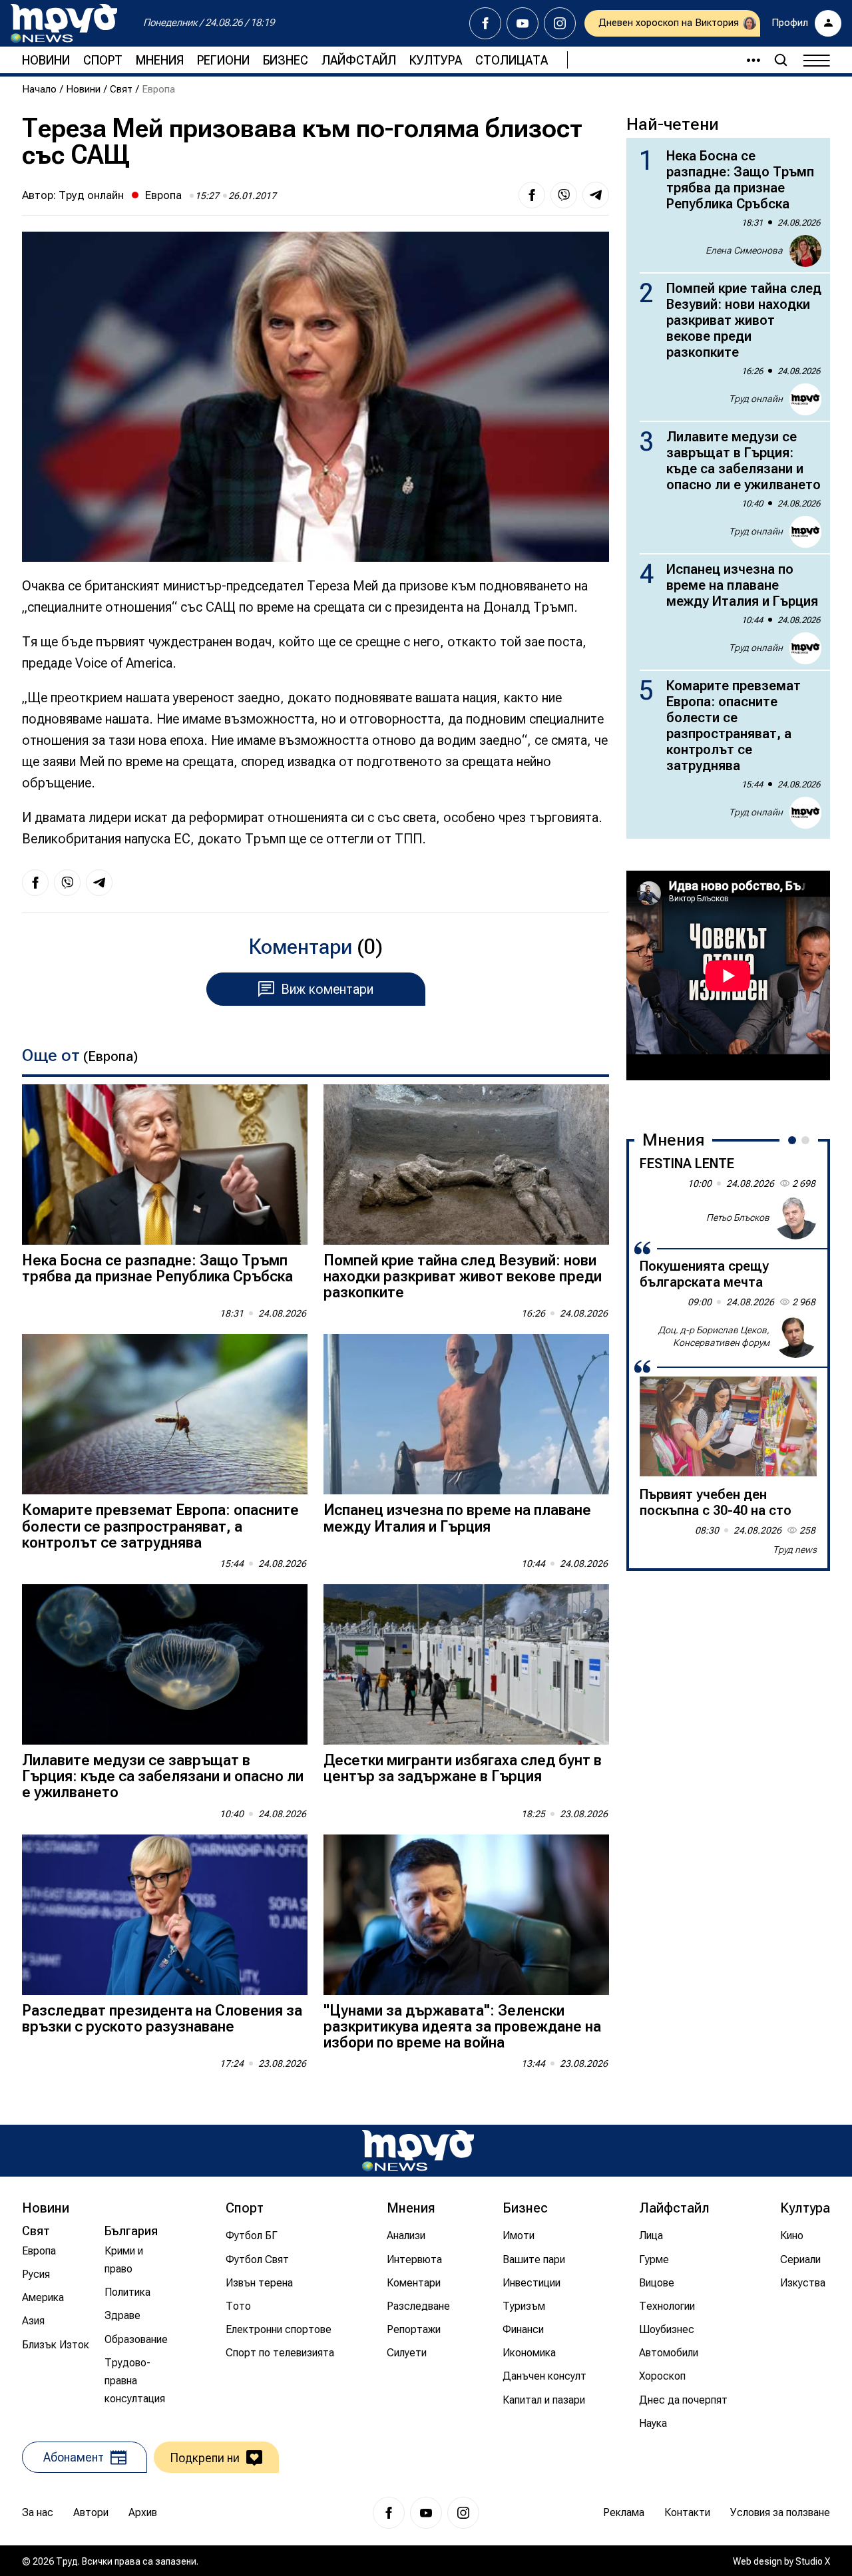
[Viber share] (564, 195)
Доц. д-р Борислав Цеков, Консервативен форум (714, 1336)
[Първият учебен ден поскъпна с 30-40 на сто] (728, 1426)
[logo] (64, 23)
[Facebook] (485, 23)
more (747, 60)
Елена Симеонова (744, 250)
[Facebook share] (532, 195)
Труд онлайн (91, 195)
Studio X (813, 2561)
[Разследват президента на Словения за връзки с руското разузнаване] (165, 1915)
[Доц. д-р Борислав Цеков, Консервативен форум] (795, 1337)
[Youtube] (523, 23)
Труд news (795, 1550)
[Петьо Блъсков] (795, 1218)
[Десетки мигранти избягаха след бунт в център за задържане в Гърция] (466, 1664)
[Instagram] (560, 23)
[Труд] (418, 2150)
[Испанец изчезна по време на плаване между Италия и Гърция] (466, 1414)
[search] (781, 60)
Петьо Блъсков (738, 1217)
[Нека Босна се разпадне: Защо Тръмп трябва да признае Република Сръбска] (165, 1165)
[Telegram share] (596, 195)
